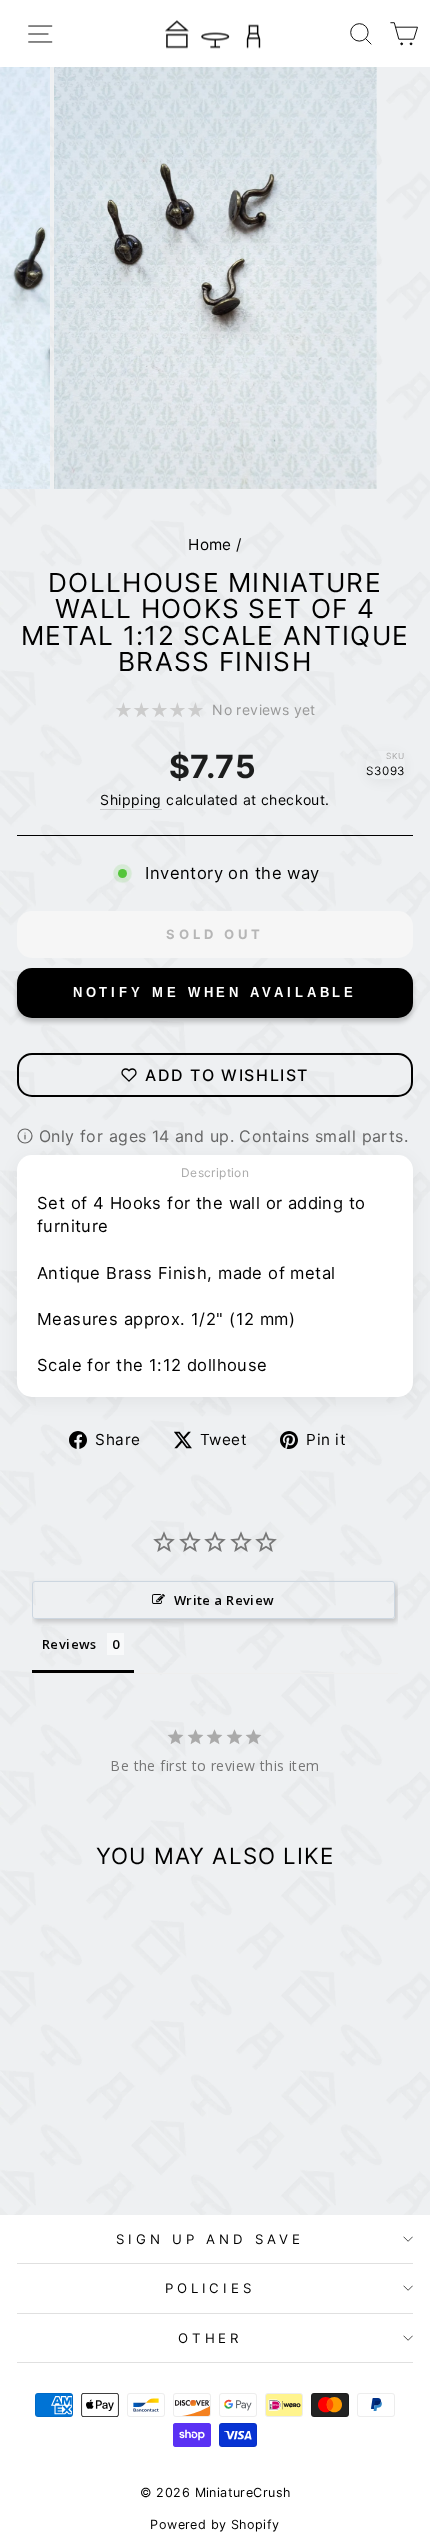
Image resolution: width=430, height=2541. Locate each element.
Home (210, 544)
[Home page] (215, 33)
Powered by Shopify (214, 2524)
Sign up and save (210, 2239)
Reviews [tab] (69, 1644)
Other (210, 2338)
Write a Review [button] (224, 1600)
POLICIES (210, 2288)
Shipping (130, 799)
